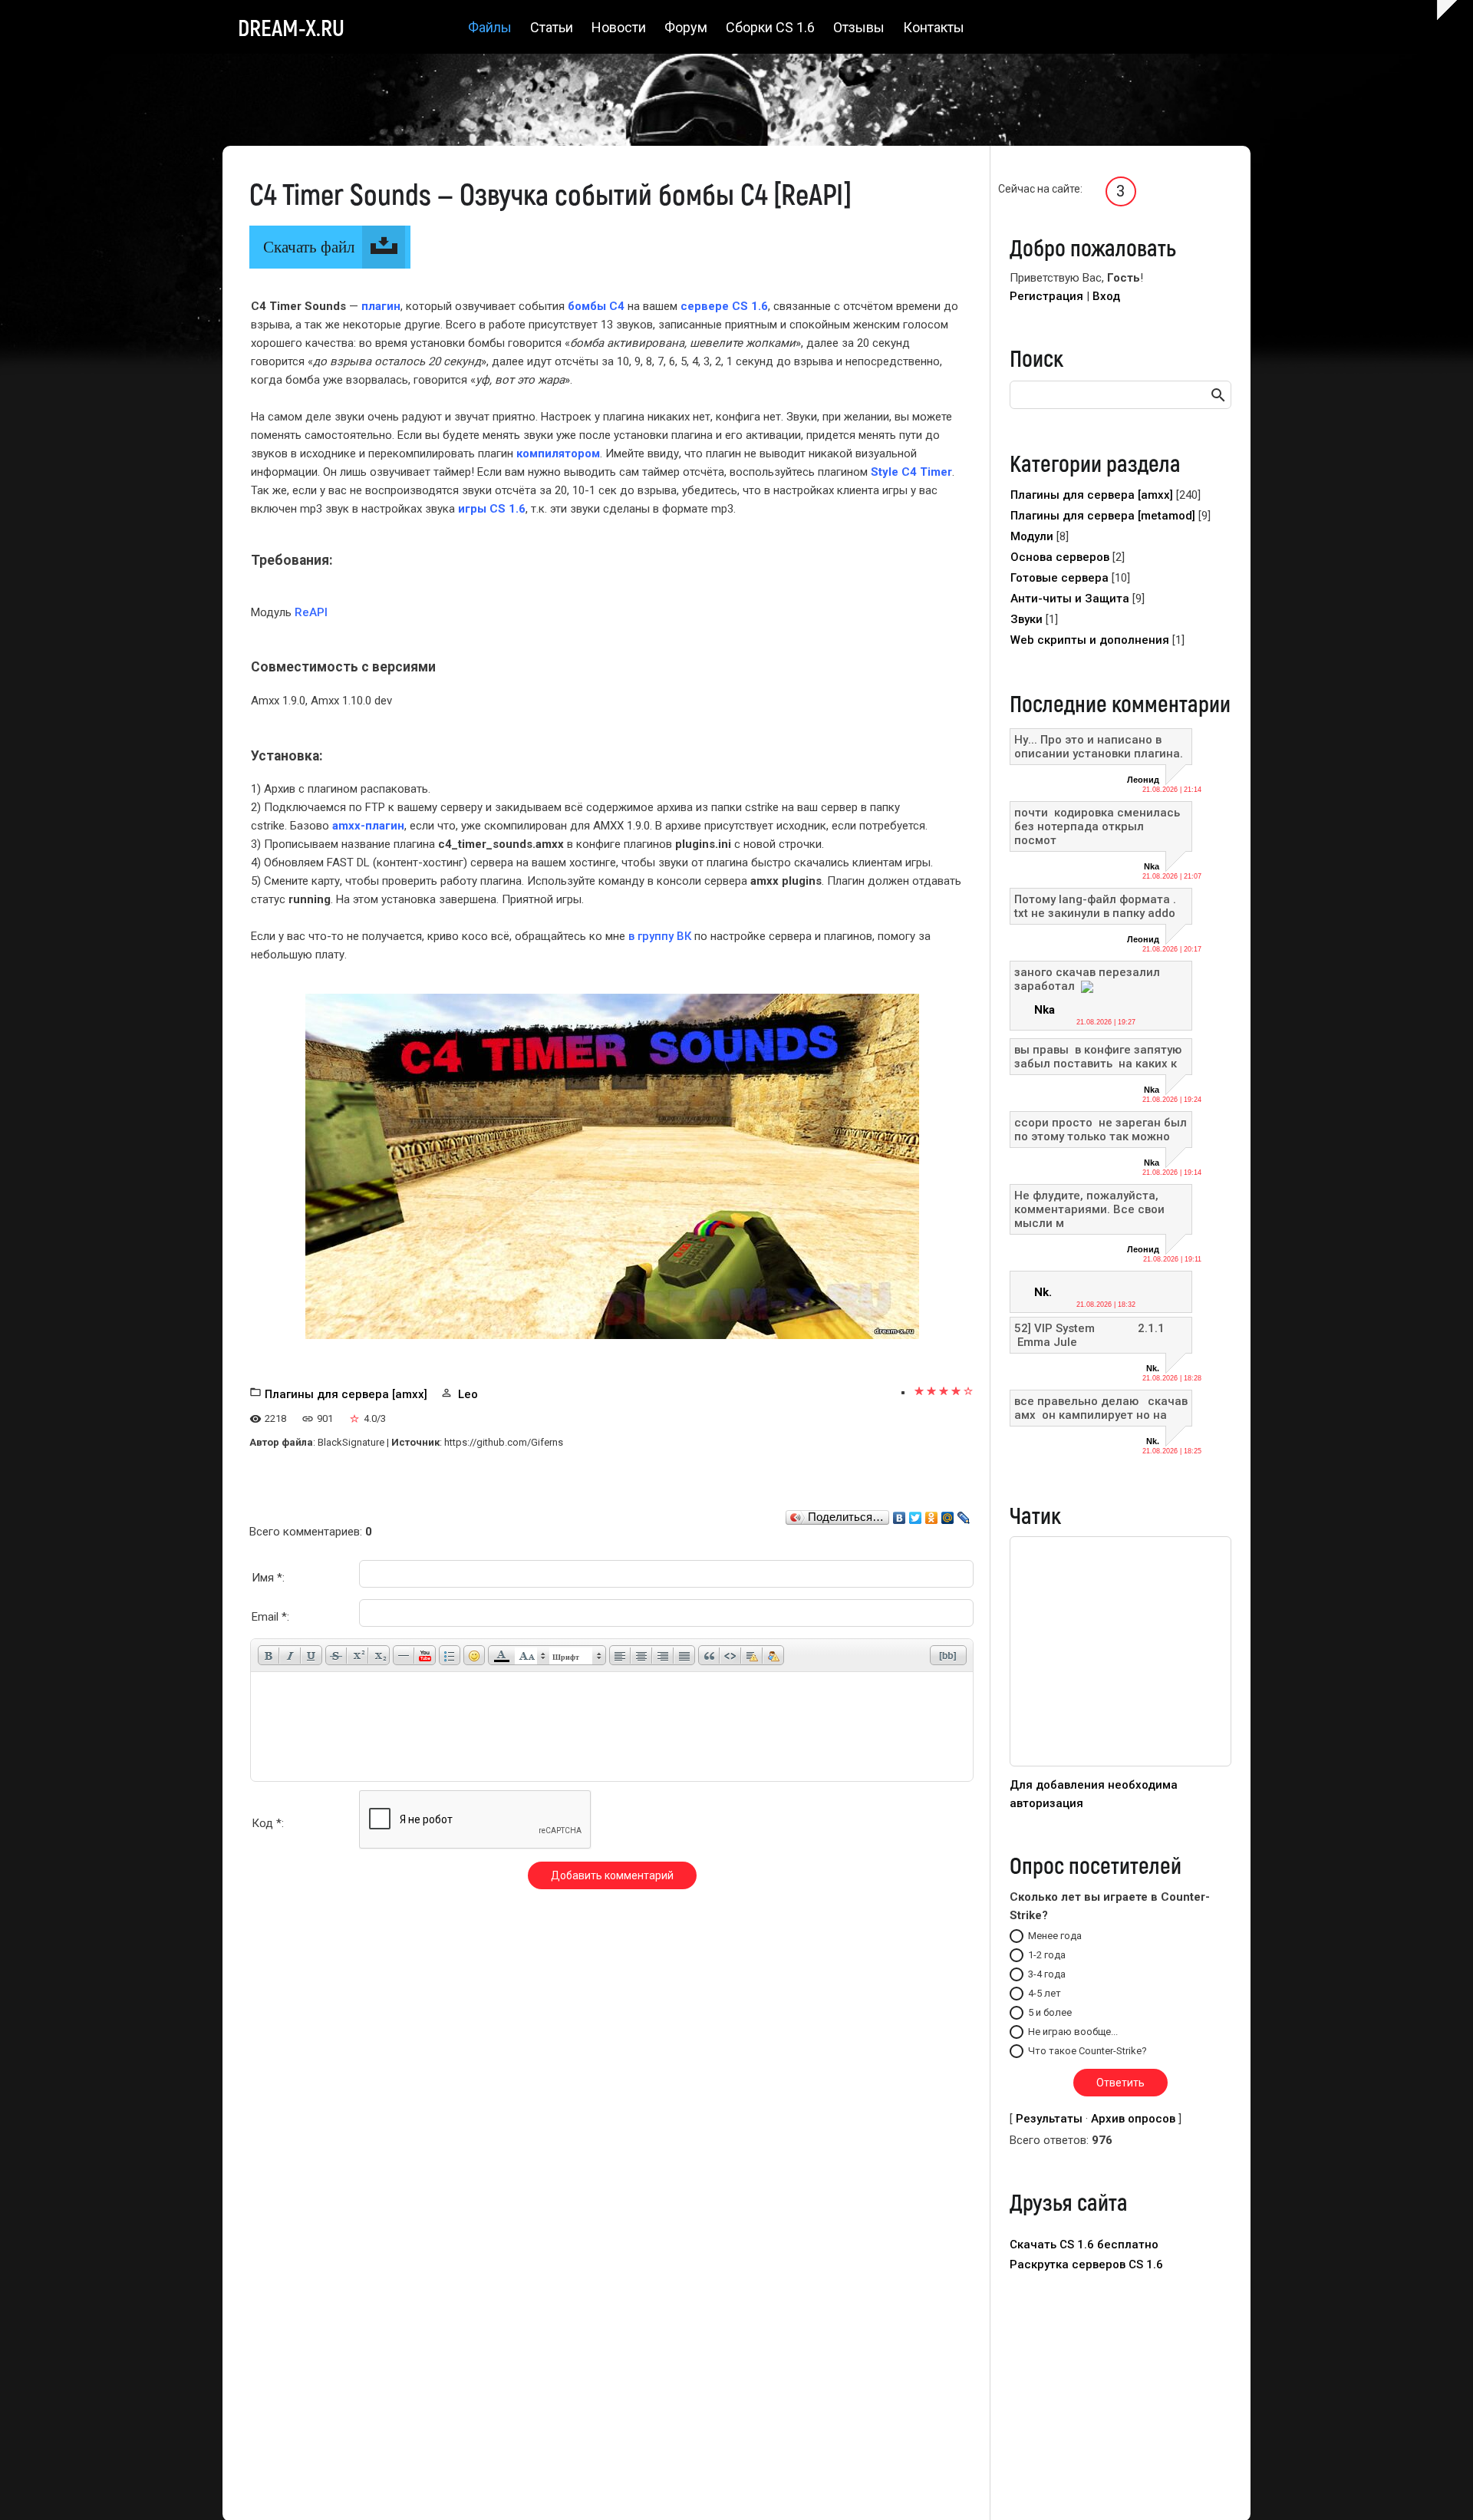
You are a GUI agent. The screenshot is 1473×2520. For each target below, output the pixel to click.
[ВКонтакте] (900, 1514)
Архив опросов (1133, 2119)
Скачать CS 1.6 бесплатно (1084, 2245)
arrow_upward (1438, 2485)
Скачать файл (309, 247)
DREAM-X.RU (291, 27)
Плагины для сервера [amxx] (346, 1394)
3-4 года (1047, 1974)
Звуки (1026, 619)
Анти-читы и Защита (1070, 599)
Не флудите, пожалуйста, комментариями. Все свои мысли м (1089, 1209)
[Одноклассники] (932, 1514)
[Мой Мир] (948, 1514)
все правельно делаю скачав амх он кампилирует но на (1101, 1408)
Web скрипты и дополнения (1090, 640)
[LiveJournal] (964, 1514)
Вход (1106, 296)
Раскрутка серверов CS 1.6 (1086, 2264)
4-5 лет (1045, 1993)
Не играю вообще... (1073, 2032)
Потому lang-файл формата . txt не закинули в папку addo (1095, 906)
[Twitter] (916, 1514)
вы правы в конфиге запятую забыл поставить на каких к (1098, 1057)
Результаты (1049, 2119)
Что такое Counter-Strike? (1087, 2051)
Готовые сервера (1059, 578)
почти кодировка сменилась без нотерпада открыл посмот (1099, 826)
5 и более (1050, 2012)
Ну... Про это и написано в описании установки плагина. (1099, 747)
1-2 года (1047, 1955)
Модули (1032, 536)
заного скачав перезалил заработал (1087, 979)
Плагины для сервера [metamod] (1103, 516)
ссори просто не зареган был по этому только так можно (1101, 1130)
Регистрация (1046, 296)
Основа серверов (1060, 557)
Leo (468, 1394)
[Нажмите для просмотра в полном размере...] (612, 1166)
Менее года (1055, 1936)
